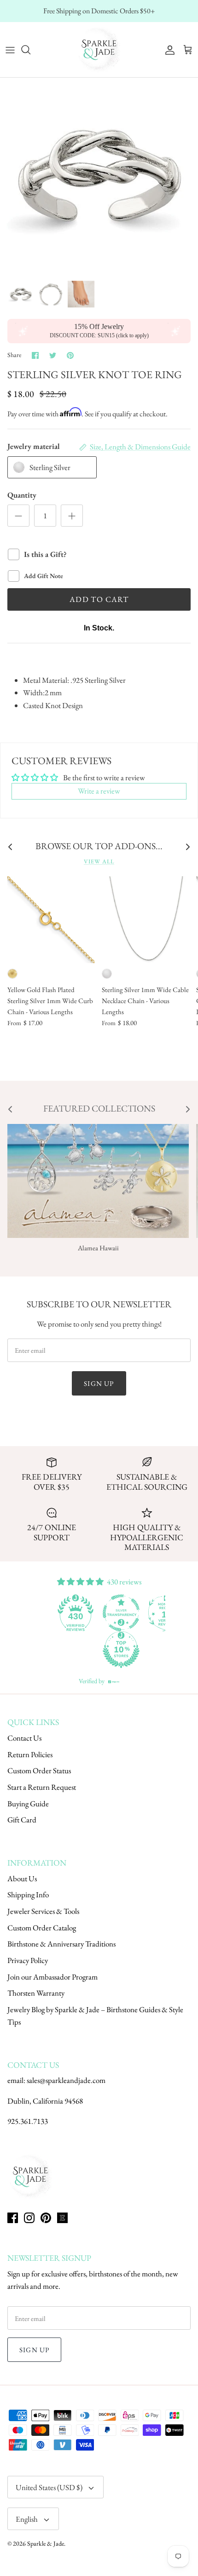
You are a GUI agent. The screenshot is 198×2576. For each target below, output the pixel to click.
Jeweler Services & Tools (43, 1911)
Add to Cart (99, 599)
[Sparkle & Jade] (99, 50)
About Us (22, 1878)
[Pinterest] (46, 2218)
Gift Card (22, 1820)
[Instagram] (29, 2218)
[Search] (30, 50)
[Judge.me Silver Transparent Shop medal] (121, 1613)
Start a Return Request (42, 1787)
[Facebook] (13, 2218)
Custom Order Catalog (42, 1928)
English (27, 2519)
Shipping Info (28, 1895)
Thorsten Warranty (36, 1993)
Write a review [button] (99, 791)
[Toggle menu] (10, 50)
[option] (99, 176)
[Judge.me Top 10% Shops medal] (121, 1650)
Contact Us (24, 1738)
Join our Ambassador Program (52, 1977)
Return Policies (30, 1754)
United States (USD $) (49, 2487)
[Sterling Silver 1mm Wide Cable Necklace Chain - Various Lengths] (145, 920)
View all (99, 861)
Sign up (99, 1383)
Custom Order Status (39, 1770)
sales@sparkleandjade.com (66, 2080)
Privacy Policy (28, 1960)
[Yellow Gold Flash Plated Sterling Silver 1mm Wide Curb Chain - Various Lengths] (51, 920)
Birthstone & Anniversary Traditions (61, 1944)
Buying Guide (28, 1804)
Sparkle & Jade (46, 2543)
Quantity (22, 495)
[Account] (168, 50)
